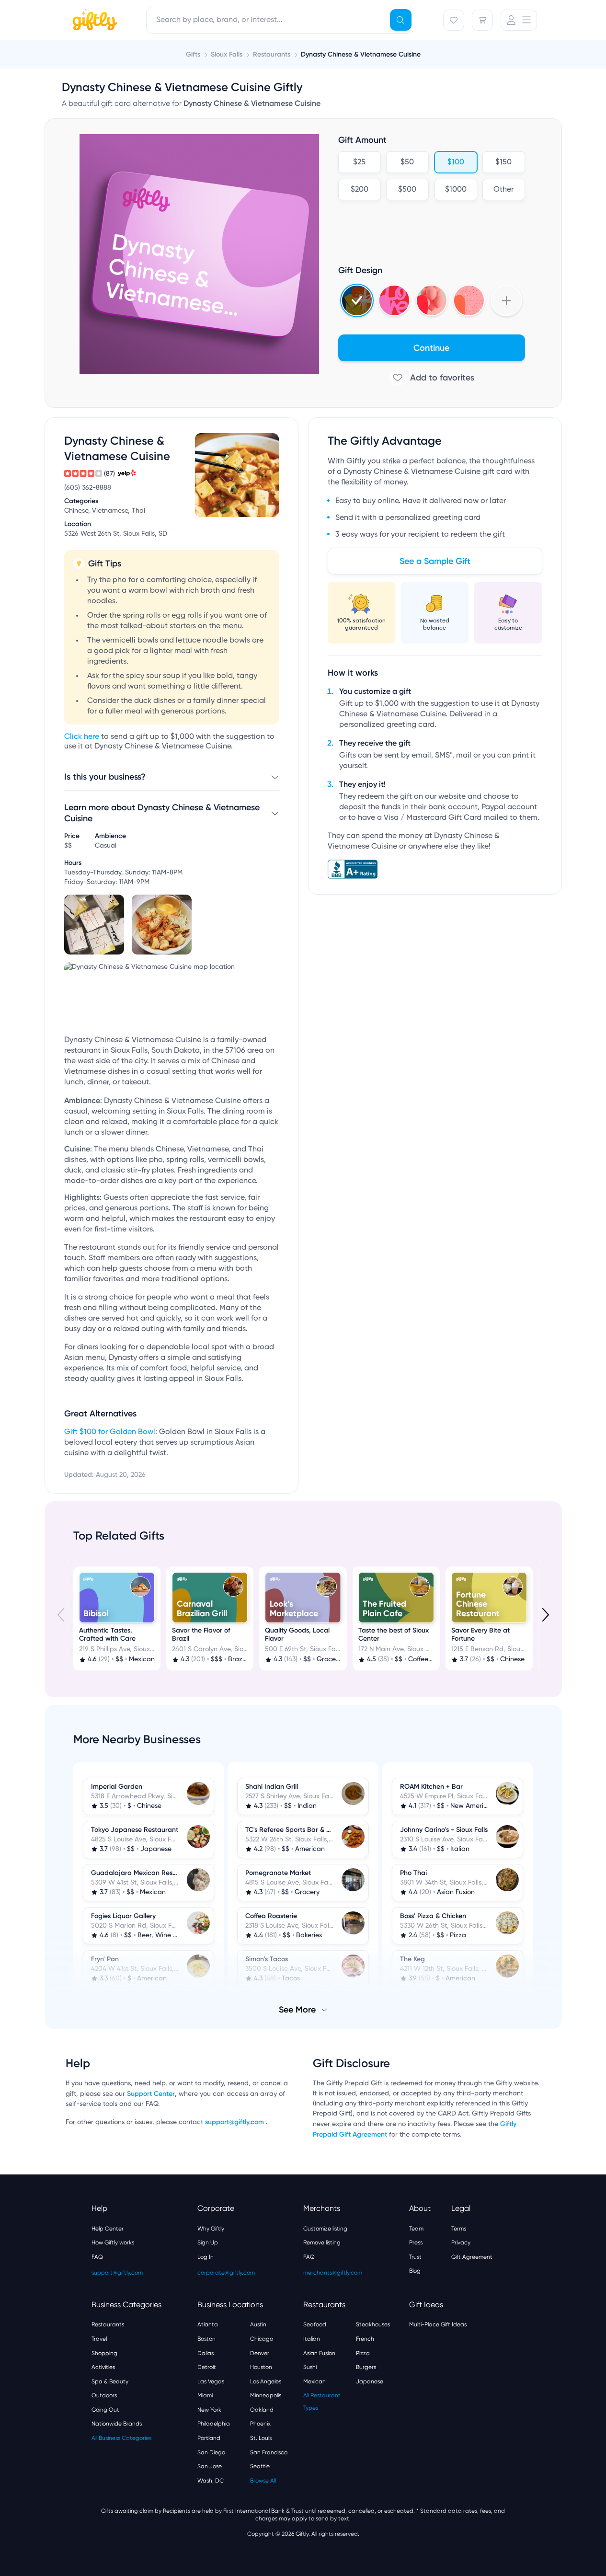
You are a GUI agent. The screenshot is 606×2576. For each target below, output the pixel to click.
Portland (209, 2438)
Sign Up (208, 2242)
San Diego (211, 2452)
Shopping (104, 2353)
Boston (206, 2339)
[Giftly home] (93, 21)
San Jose (210, 2466)
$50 (407, 162)
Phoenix (260, 2424)
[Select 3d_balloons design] (432, 300)
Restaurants (108, 2324)
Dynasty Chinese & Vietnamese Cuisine (361, 54)
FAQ (97, 2257)
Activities (103, 2367)
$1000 (455, 190)
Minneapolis (266, 2395)
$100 (455, 162)
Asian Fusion (319, 2353)
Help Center (108, 2229)
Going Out (105, 2410)
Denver (260, 2353)
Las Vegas (211, 2381)
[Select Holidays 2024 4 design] (357, 300)
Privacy (461, 2242)
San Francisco (269, 2452)
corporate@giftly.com (226, 2273)
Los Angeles (266, 2381)
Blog (415, 2271)
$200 (359, 190)
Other (503, 190)
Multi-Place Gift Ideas (438, 2324)
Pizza (363, 2353)
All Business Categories (121, 2438)
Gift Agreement (472, 2257)
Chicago (262, 2339)
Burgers (366, 2367)
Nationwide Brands (117, 2424)
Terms (459, 2229)
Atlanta (208, 2324)
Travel (99, 2339)
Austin (258, 2324)
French (365, 2339)
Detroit (207, 2367)
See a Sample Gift (435, 561)
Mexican (314, 2381)
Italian (312, 2339)
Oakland (262, 2410)
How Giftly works (113, 2242)
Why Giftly (211, 2229)
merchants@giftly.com (333, 2273)
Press (416, 2242)
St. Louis (261, 2438)
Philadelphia (214, 2424)
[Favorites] (454, 20)
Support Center (151, 2094)
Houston (261, 2367)
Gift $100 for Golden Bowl (110, 1432)
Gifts (193, 54)
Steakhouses (373, 2324)
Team (416, 2229)
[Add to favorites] (432, 378)
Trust (415, 2257)
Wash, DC (211, 2481)
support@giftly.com (235, 2122)
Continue (431, 348)
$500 (407, 190)
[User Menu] (519, 20)
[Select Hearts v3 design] (469, 300)
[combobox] (280, 20)
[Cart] (482, 20)
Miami (205, 2395)
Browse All (263, 2481)
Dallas (206, 2353)
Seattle (260, 2466)
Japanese (370, 2381)
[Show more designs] (506, 300)
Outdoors (104, 2395)
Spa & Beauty (110, 2381)
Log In (206, 2257)
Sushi (310, 2367)
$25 (359, 162)
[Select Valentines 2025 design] (394, 300)
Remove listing (322, 2242)
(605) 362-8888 (88, 488)
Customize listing (325, 2229)
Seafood (315, 2324)
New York (209, 2410)
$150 (503, 162)
